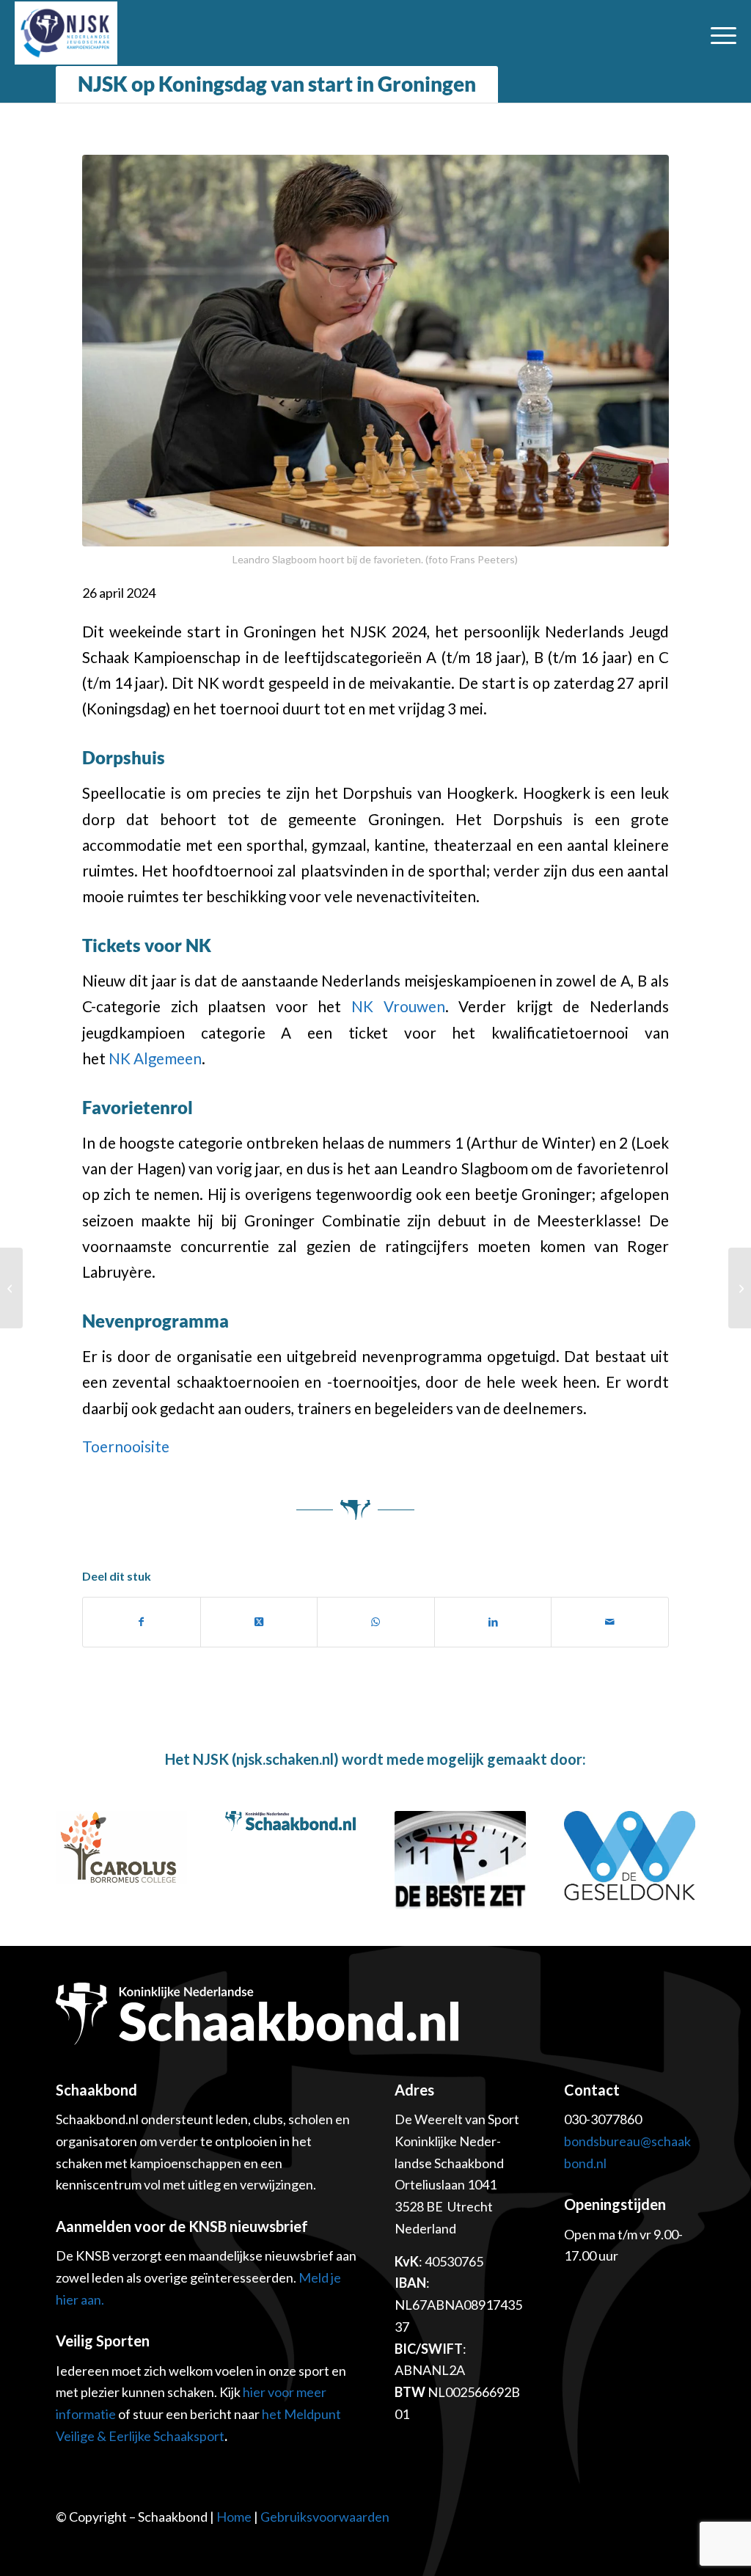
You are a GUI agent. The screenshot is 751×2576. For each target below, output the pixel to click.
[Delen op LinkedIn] (493, 1622)
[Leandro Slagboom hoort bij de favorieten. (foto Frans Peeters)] (375, 351)
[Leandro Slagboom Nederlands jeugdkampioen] (740, 1288)
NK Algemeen (155, 1058)
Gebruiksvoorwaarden (325, 2517)
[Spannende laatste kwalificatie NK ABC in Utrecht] (11, 1288)
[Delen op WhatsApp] (376, 1622)
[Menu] (719, 33)
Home (234, 2517)
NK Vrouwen (398, 1006)
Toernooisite (126, 1446)
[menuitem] (719, 33)
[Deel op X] (259, 1622)
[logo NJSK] (66, 33)
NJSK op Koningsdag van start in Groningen (277, 84)
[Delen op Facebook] (142, 1622)
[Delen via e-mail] (610, 1622)
